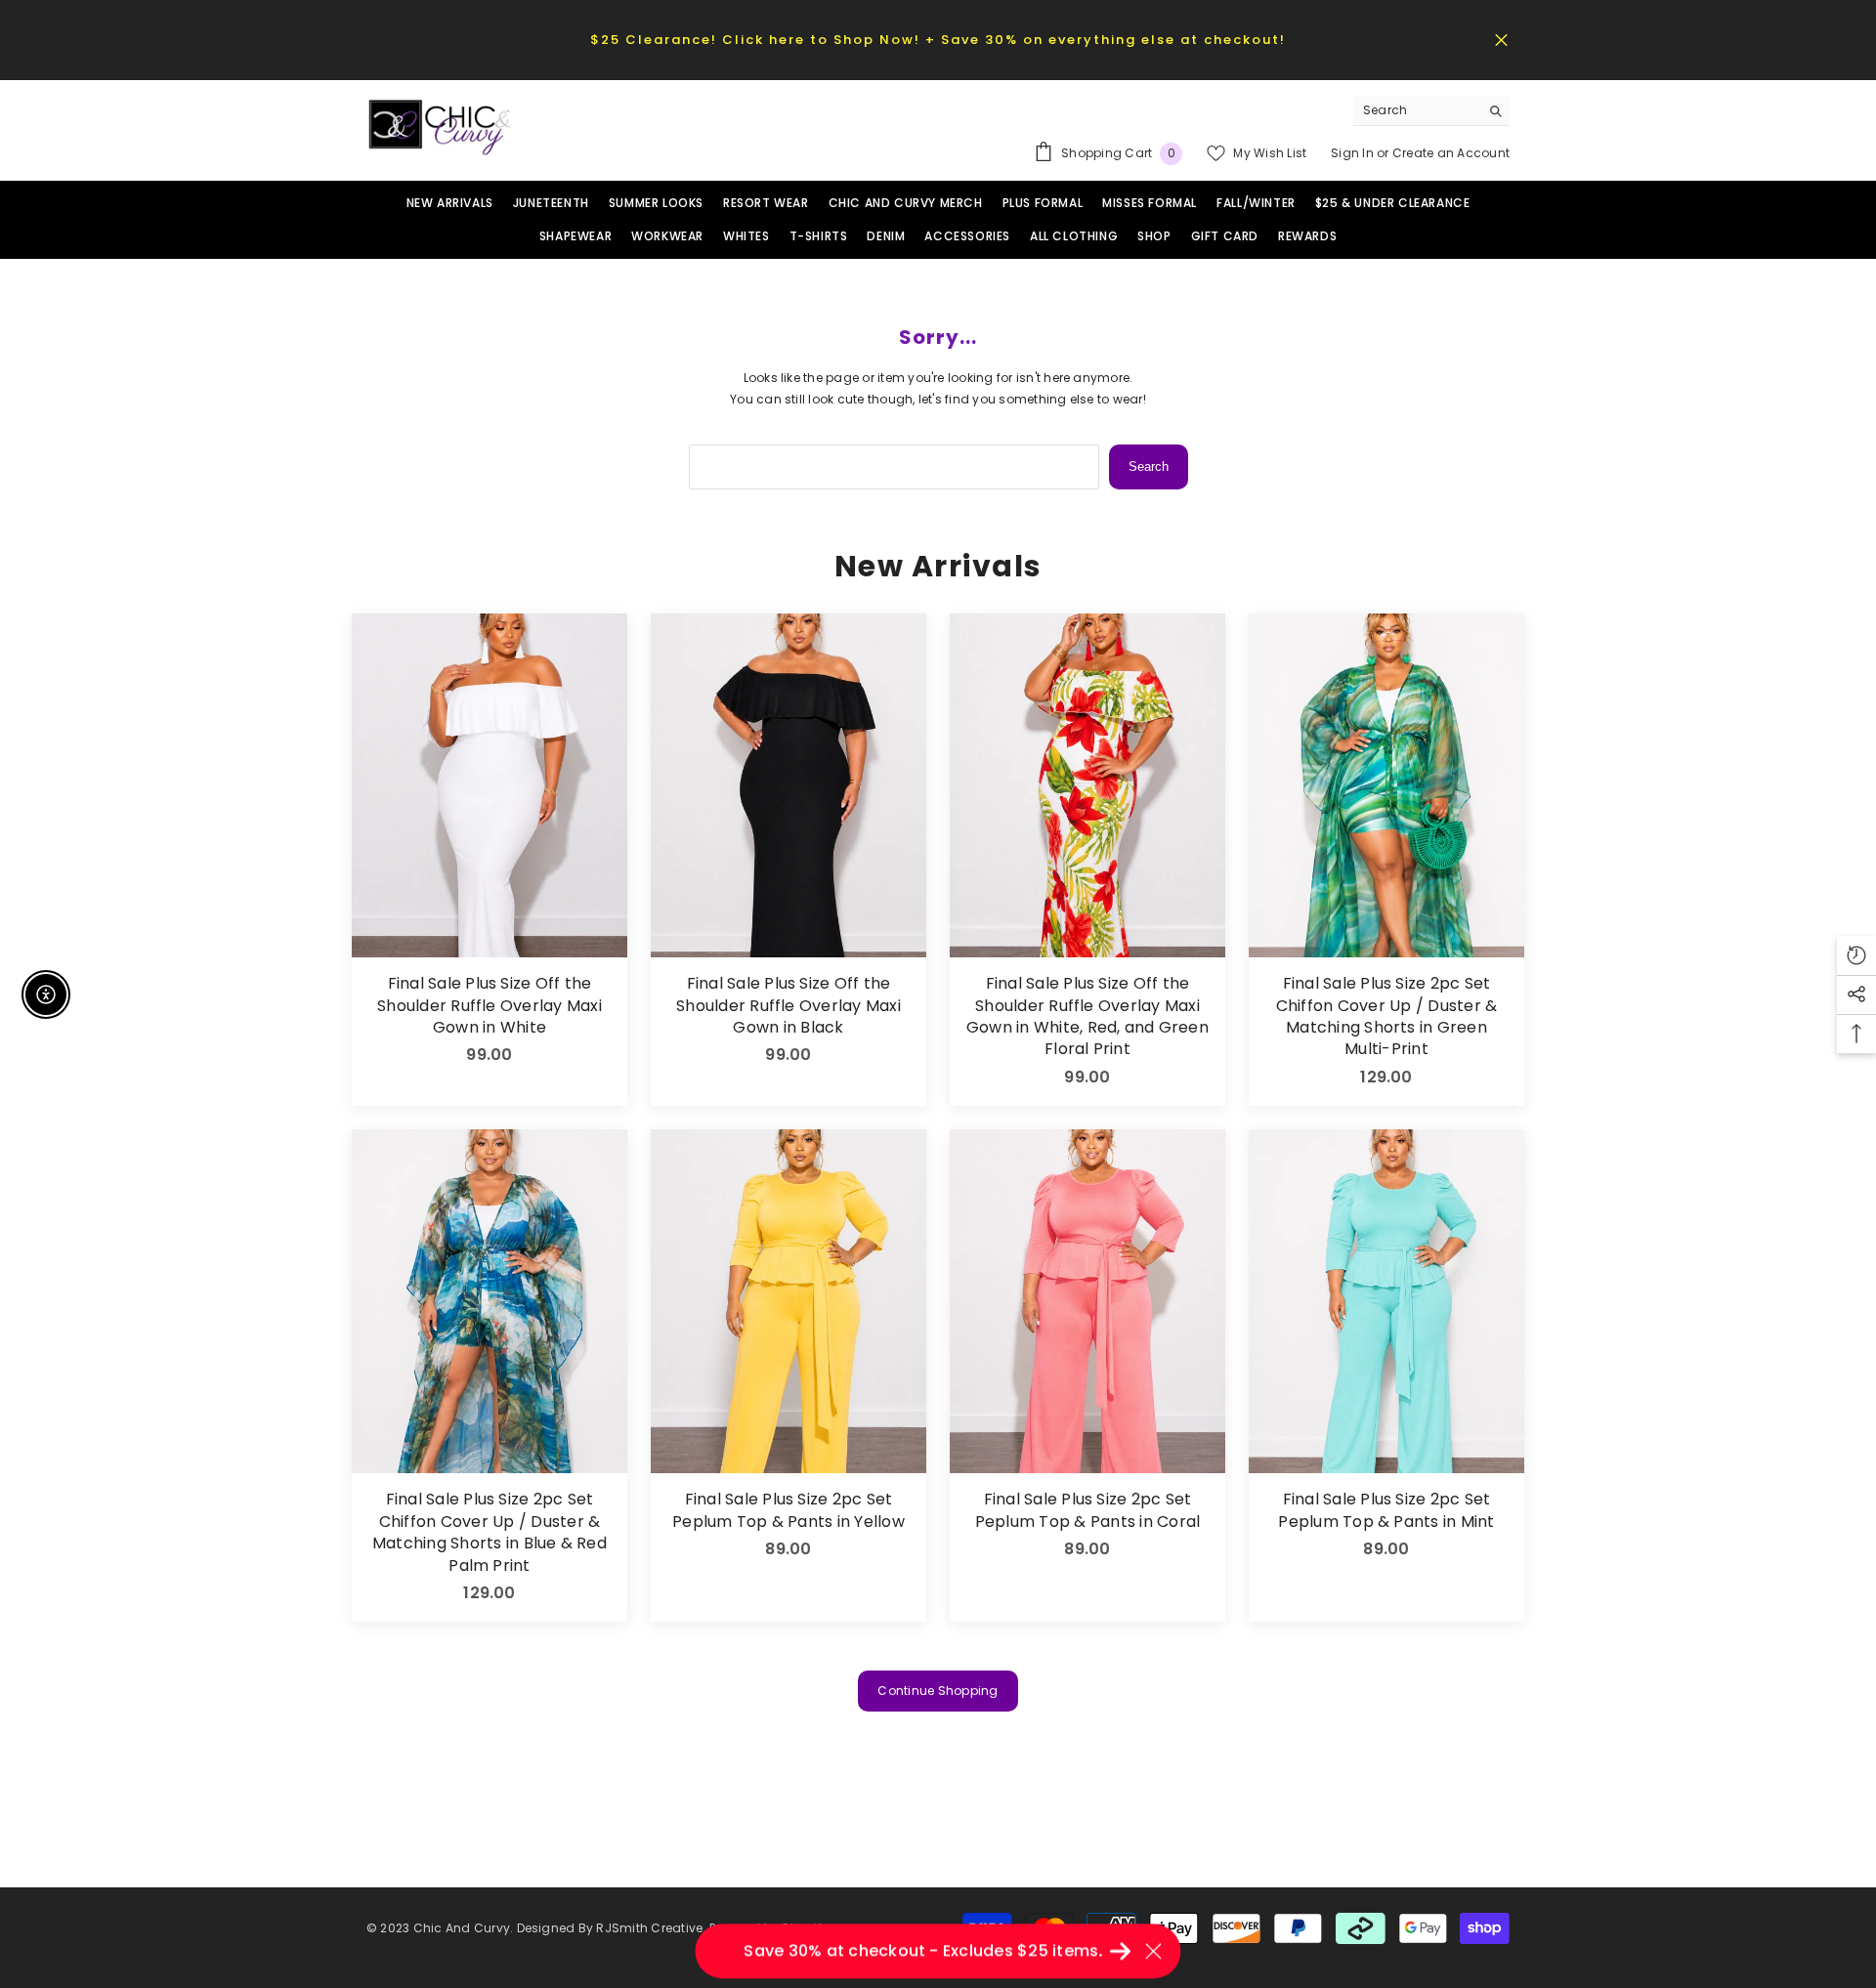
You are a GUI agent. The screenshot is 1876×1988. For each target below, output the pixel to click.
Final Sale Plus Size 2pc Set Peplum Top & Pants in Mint (1386, 1510)
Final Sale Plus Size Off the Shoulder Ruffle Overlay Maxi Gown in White (490, 1006)
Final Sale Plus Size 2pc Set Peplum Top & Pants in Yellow (789, 1510)
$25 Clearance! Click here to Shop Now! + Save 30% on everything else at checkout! (938, 40)
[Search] (1431, 111)
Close (1501, 40)
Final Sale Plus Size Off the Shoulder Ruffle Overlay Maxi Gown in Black (789, 1006)
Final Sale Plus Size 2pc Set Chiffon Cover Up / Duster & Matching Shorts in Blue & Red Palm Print (490, 1532)
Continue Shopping (938, 1691)
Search (1149, 466)
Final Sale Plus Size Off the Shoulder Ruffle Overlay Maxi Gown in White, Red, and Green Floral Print (1087, 1016)
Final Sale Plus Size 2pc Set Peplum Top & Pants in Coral (1087, 1510)
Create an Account (1451, 153)
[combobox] (1416, 110)
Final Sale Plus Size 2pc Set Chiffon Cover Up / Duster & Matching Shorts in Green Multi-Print (1386, 1016)
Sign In (1354, 153)
